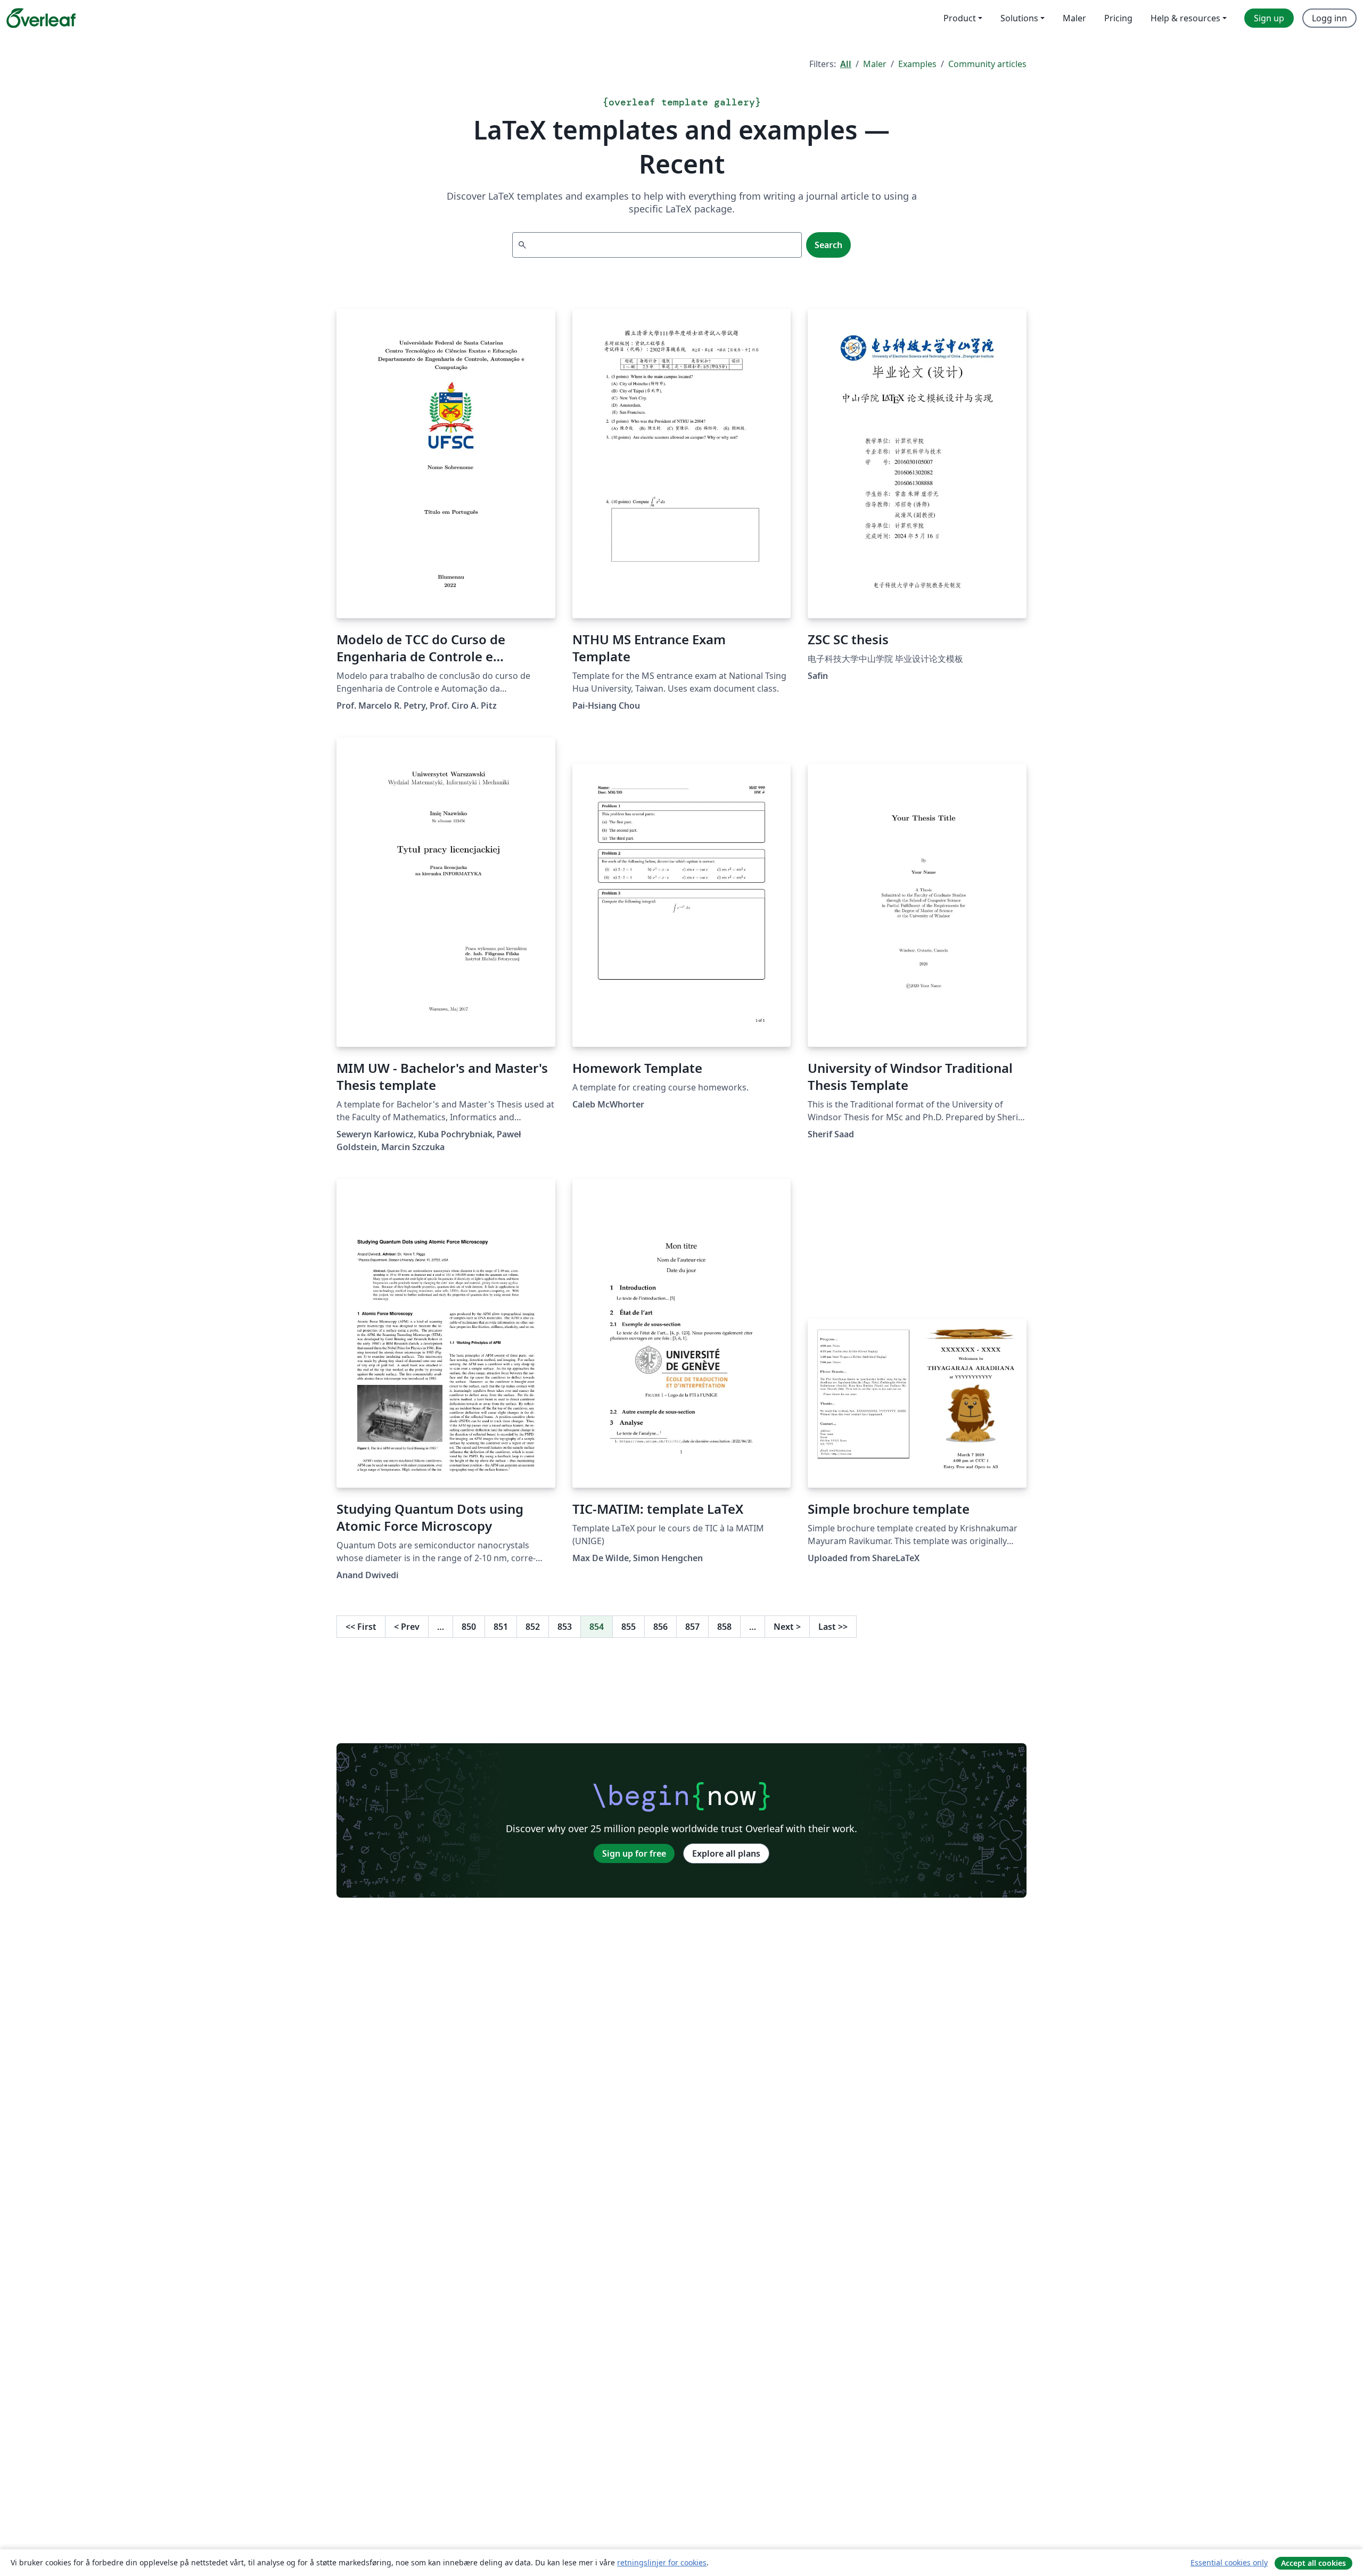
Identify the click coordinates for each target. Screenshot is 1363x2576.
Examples (917, 64)
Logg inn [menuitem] (1329, 18)
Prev (407, 1627)
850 (469, 1627)
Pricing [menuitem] (1118, 18)
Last (833, 1627)
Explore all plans (726, 1853)
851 (501, 1627)
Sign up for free (634, 1853)
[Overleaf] (41, 18)
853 (565, 1627)
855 (629, 1627)
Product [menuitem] (960, 18)
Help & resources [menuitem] (1185, 18)
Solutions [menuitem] (1019, 18)
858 (724, 1627)
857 (692, 1627)
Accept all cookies (1313, 2563)
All (846, 64)
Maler (875, 64)
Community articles (987, 64)
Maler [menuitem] (1074, 18)
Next (787, 1627)
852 (533, 1627)
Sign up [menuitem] (1269, 18)
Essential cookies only (1229, 2562)
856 (660, 1627)
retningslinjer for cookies (662, 2562)
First (361, 1627)
